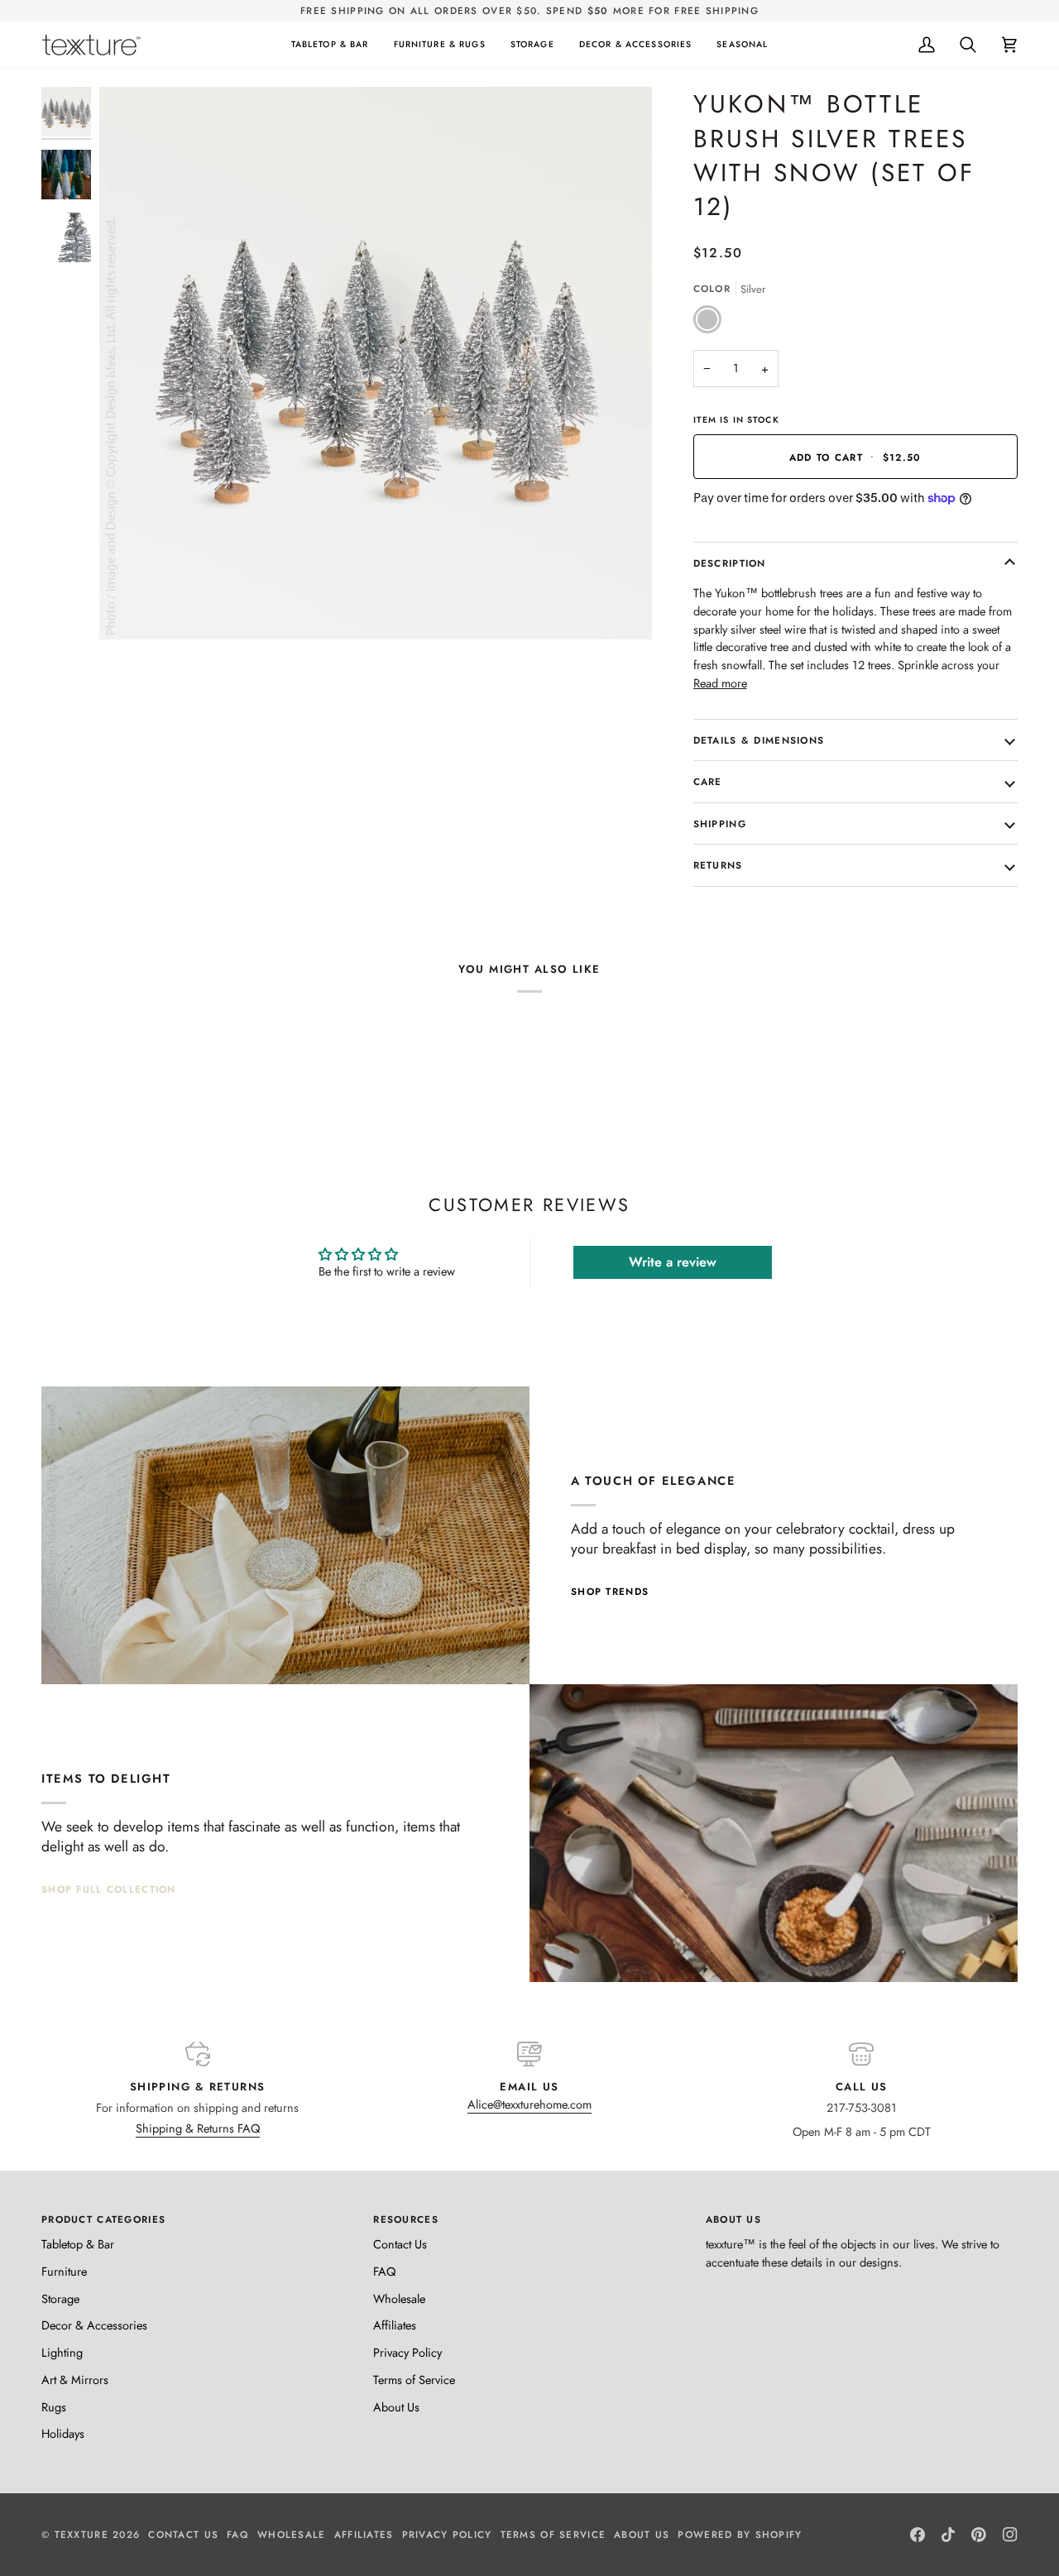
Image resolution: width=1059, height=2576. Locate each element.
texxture (81, 2534)
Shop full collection (109, 1889)
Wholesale (399, 2298)
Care (708, 781)
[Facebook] (918, 2535)
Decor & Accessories (94, 2325)
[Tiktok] (948, 2535)
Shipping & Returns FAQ (198, 2128)
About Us (396, 2407)
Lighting (62, 2352)
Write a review (673, 1262)
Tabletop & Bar (78, 2244)
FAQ (384, 2271)
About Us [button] (733, 2219)
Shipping (720, 824)
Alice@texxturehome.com (529, 2104)
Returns (718, 865)
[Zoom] (130, 608)
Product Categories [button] (103, 2219)
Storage (60, 2298)
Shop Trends (610, 1591)
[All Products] (774, 1833)
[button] (330, 45)
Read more (720, 683)
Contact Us (400, 2244)
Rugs (54, 2407)
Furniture (64, 2271)
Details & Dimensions (759, 740)
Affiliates (395, 2325)
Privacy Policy (407, 2352)
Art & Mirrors (75, 2380)
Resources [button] (406, 2219)
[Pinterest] (979, 2535)
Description (730, 563)
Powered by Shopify (740, 2534)
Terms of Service (414, 2380)
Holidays (63, 2433)
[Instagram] (1010, 2535)
